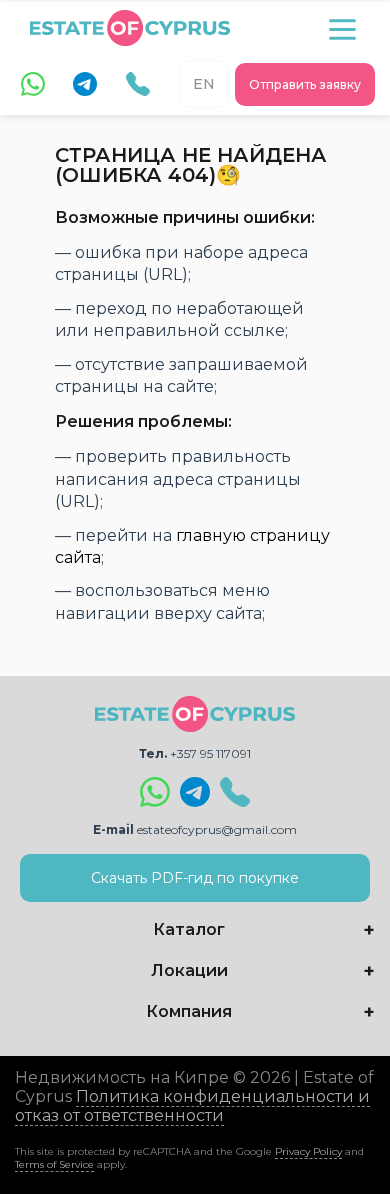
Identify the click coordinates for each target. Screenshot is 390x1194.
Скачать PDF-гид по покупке (195, 878)
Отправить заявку (305, 84)
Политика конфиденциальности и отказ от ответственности (192, 1106)
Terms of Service (54, 1164)
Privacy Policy (308, 1151)
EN (204, 84)
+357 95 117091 (210, 753)
